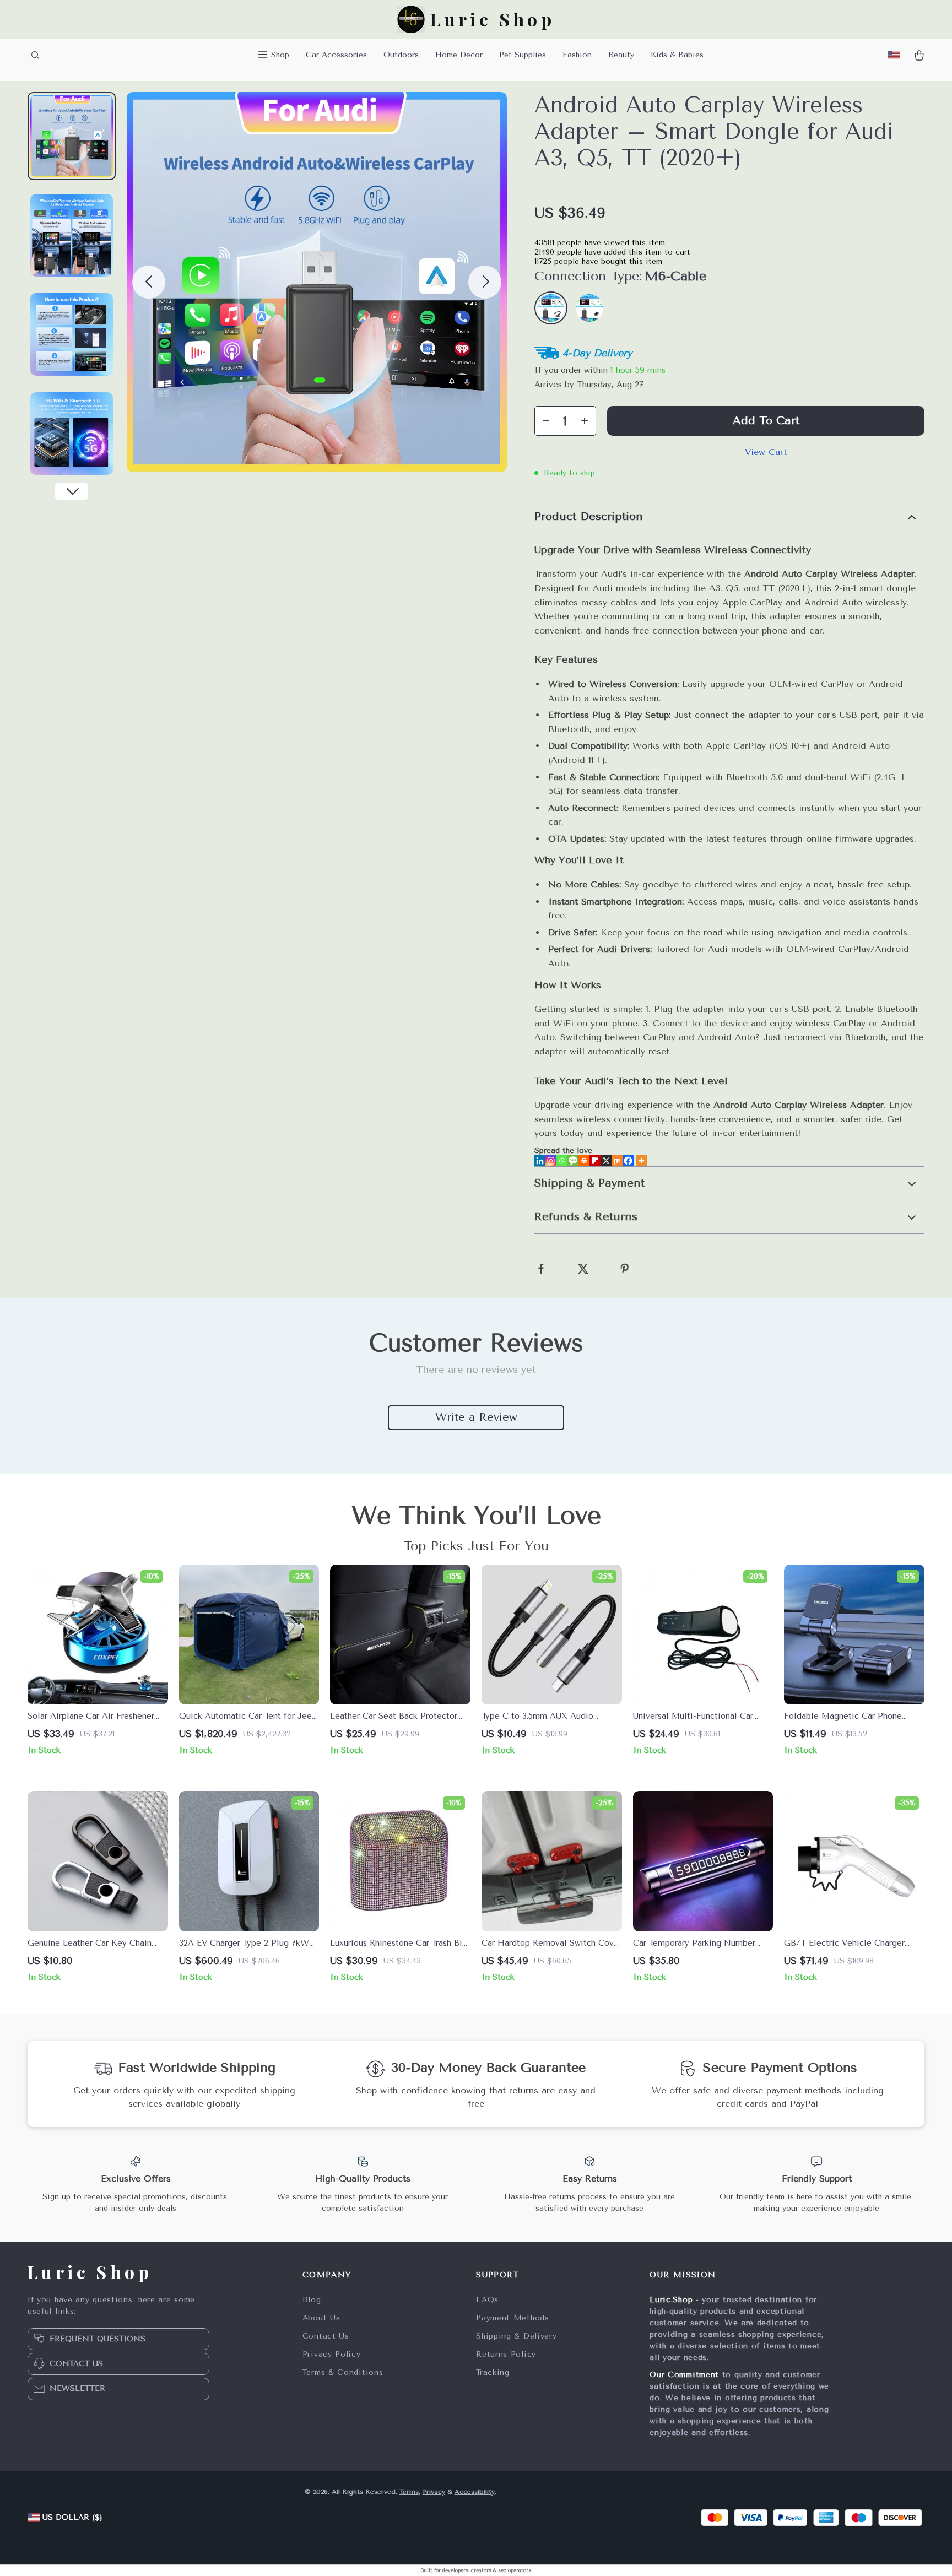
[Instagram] (551, 1161)
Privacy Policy (332, 2354)
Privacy (434, 2492)
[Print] (584, 1161)
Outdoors (401, 55)
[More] (641, 1161)
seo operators (515, 2570)
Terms (409, 2492)
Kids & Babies (677, 55)
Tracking (493, 2372)
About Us (321, 2318)
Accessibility (475, 2492)
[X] (606, 1161)
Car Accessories (336, 55)
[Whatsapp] (562, 1161)
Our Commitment (684, 2375)
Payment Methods (513, 2318)
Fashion (577, 55)
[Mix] (617, 1161)
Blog (312, 2300)
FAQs (487, 2300)
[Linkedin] (540, 1161)
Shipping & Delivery (516, 2336)
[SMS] (573, 1161)
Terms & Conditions (343, 2372)
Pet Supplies (523, 55)
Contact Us (326, 2336)
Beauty (621, 55)
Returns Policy (506, 2354)
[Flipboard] (595, 1161)
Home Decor (459, 55)
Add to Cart (766, 421)
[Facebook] (628, 1161)
